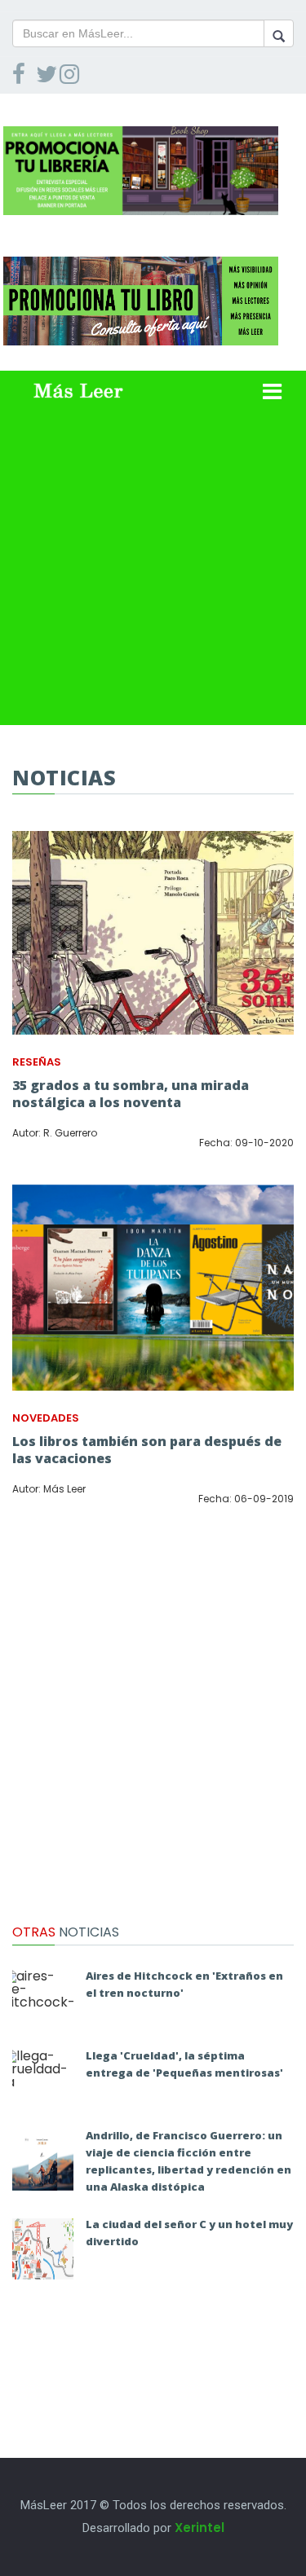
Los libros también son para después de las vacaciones (147, 1450)
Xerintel (200, 2528)
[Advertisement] (153, 572)
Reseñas (37, 1062)
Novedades (46, 1418)
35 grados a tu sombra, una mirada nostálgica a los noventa (131, 1094)
